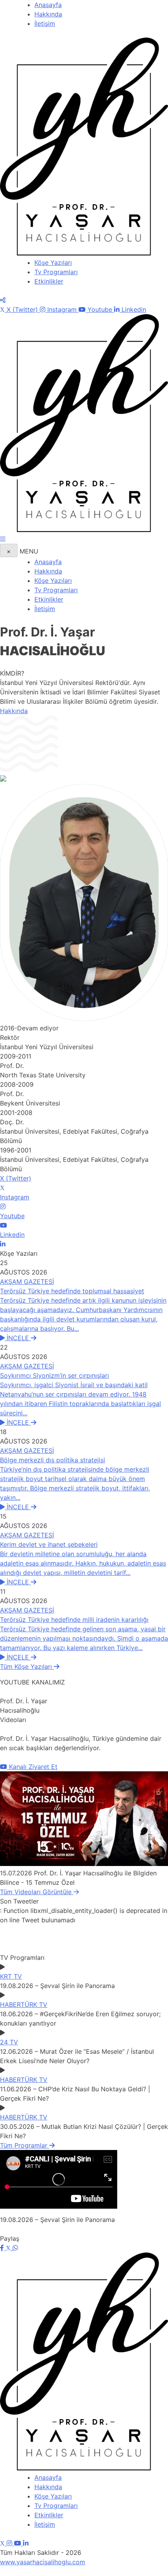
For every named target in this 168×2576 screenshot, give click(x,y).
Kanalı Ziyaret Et (32, 1767)
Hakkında (48, 14)
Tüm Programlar (25, 2145)
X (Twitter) (22, 309)
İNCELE (19, 1338)
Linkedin (133, 309)
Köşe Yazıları (53, 262)
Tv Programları (56, 272)
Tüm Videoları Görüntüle (37, 1892)
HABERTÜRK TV (24, 2004)
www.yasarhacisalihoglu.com (43, 2562)
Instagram (62, 309)
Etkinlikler (49, 281)
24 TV (9, 2042)
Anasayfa (48, 5)
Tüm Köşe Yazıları (27, 1666)
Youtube (100, 309)
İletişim (45, 23)
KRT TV (11, 1976)
